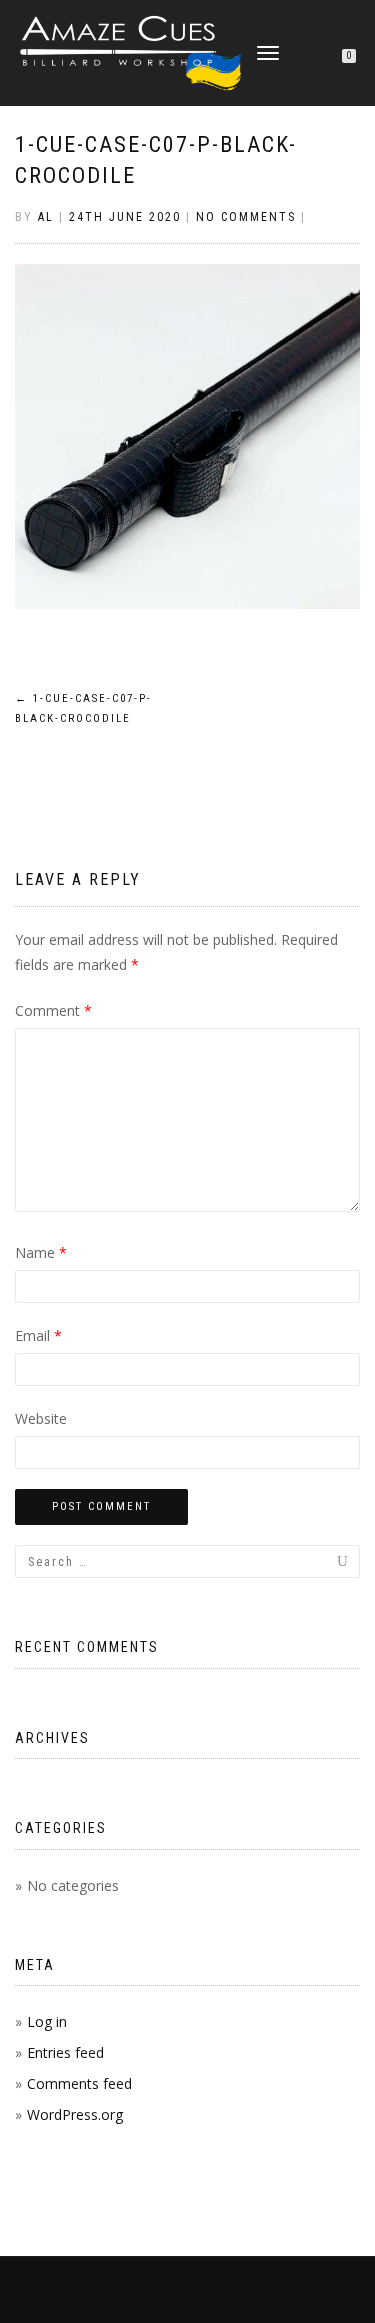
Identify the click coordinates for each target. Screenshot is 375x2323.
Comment (53, 1010)
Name (41, 1252)
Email (38, 1335)
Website (41, 1418)
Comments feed (79, 2083)
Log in (47, 2021)
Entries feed (65, 2052)
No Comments (246, 217)
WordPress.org (75, 2114)
